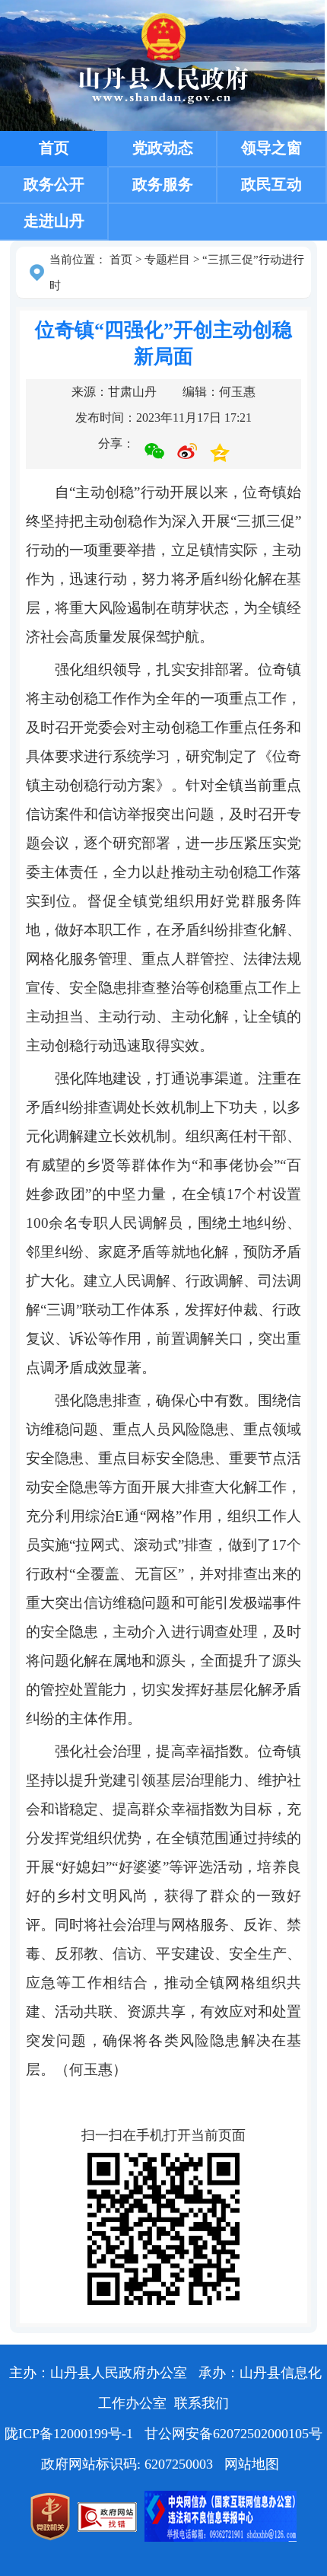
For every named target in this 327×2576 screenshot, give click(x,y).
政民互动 (271, 184)
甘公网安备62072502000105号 (233, 2434)
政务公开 (54, 184)
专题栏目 (167, 260)
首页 (54, 148)
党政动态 (163, 148)
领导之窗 (271, 148)
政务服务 (163, 184)
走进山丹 (54, 221)
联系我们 (202, 2403)
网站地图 (252, 2464)
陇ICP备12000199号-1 (71, 2434)
